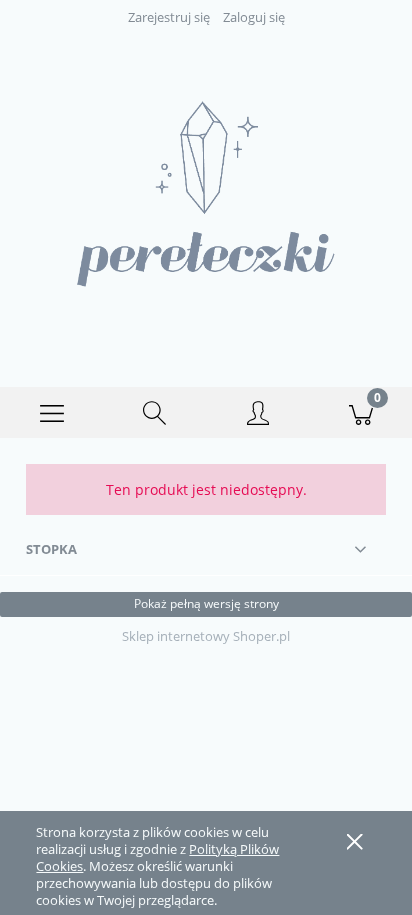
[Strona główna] (206, 194)
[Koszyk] (360, 413)
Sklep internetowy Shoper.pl (206, 636)
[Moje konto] (257, 416)
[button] (51, 413)
